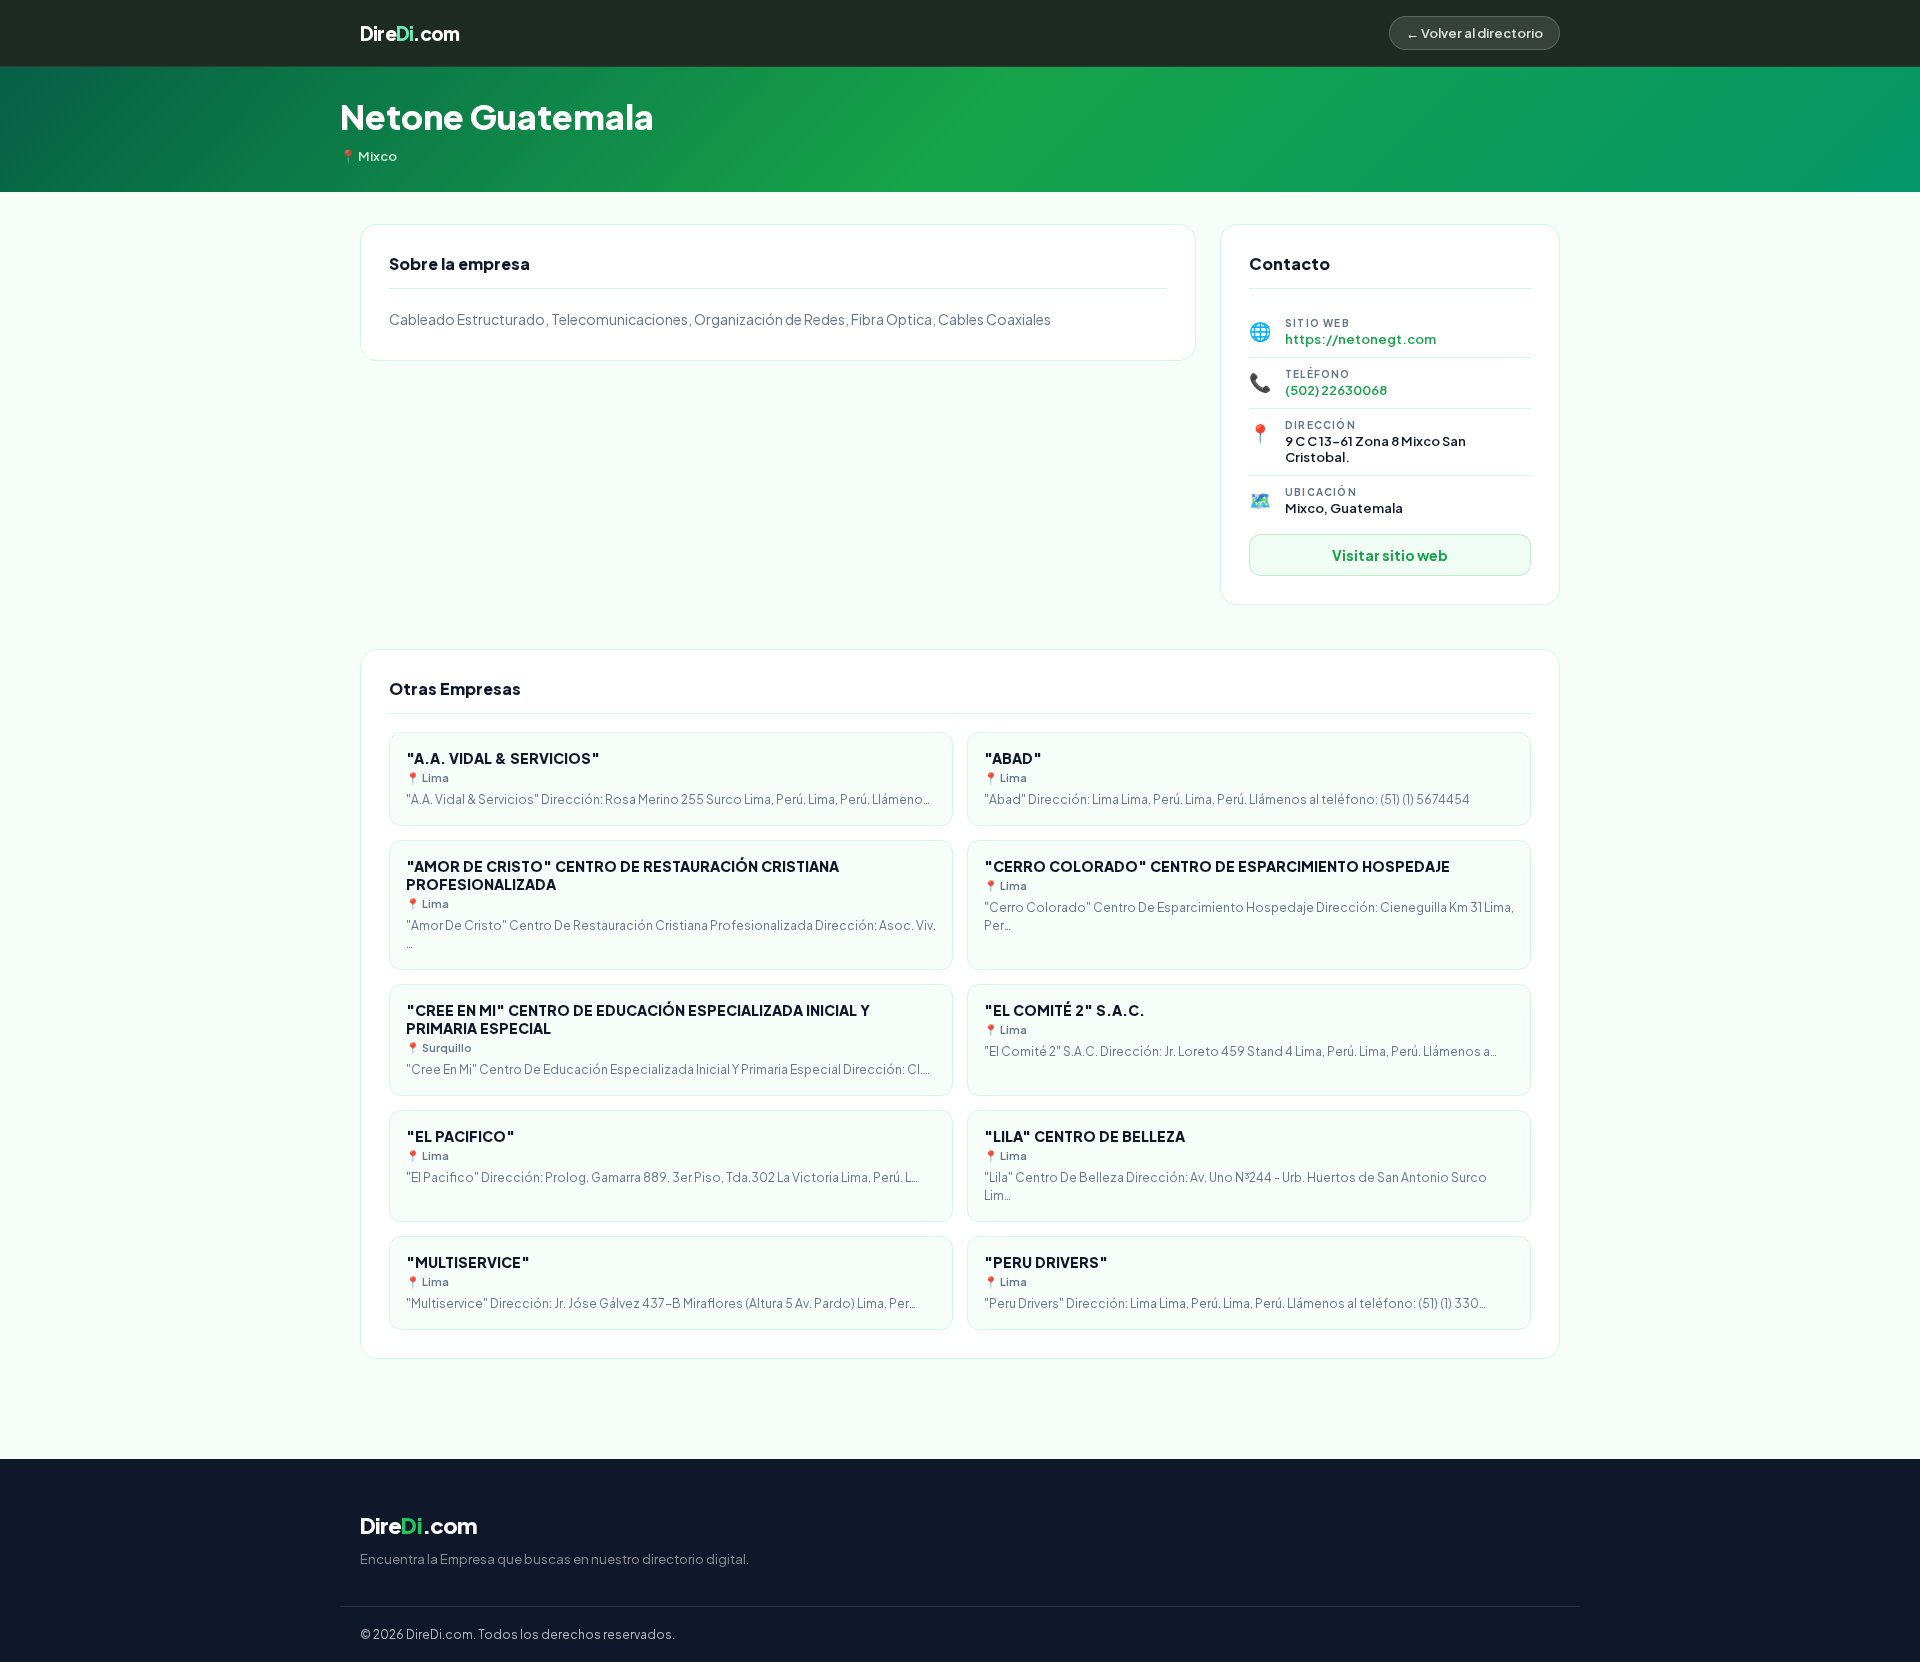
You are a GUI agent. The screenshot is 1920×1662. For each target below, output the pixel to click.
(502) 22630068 (1336, 390)
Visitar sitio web (1390, 555)
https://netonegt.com (1360, 339)
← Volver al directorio (1474, 33)
